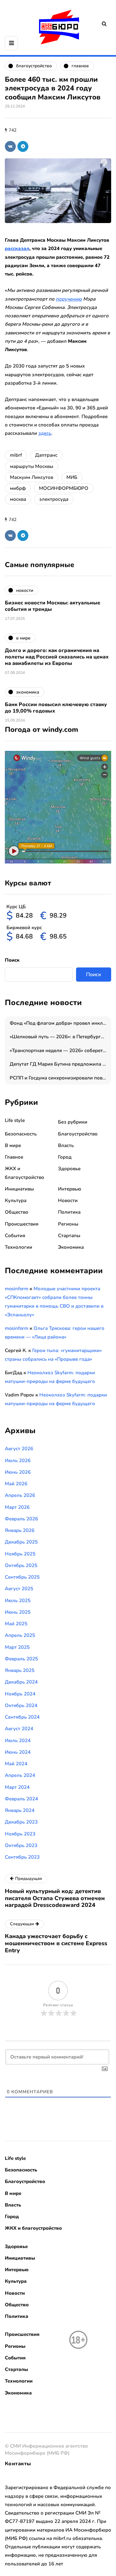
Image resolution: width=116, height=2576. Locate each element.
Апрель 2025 (20, 1635)
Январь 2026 (20, 1530)
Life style (15, 1120)
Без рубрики (73, 1122)
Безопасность (21, 1134)
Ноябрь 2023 (20, 1834)
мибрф (18, 488)
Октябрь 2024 (21, 1705)
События (15, 1236)
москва (18, 499)
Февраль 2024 (21, 1799)
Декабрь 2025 (21, 1542)
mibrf (16, 455)
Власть (66, 1145)
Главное (14, 1157)
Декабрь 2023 (21, 1822)
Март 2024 (17, 1787)
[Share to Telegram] (23, 146)
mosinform (17, 1289)
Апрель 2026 (20, 1495)
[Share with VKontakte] (10, 146)
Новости (68, 1200)
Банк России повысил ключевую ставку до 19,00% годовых (56, 708)
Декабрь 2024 (21, 1682)
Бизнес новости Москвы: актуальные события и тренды (53, 606)
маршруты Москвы (32, 466)
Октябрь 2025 (21, 1565)
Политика (69, 1212)
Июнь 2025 (18, 1612)
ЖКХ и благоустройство (33, 2228)
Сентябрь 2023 (22, 1857)
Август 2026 (19, 1449)
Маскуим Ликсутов (32, 477)
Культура (16, 1200)
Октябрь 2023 (21, 1845)
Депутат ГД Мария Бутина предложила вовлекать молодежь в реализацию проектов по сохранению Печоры (60, 1064)
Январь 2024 (20, 1810)
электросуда (54, 499)
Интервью (70, 1189)
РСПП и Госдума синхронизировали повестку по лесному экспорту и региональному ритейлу (60, 1078)
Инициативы (19, 1189)
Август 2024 (19, 1729)
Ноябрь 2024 (20, 1694)
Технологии (19, 1247)
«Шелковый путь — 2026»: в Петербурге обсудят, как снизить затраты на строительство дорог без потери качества (60, 1037)
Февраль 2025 (21, 1659)
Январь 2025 (20, 1670)
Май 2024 (16, 1764)
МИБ (72, 477)
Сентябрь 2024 (22, 1717)
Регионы (68, 1224)
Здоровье (69, 1169)
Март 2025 (17, 1647)
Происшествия (22, 1224)
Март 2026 (17, 1507)
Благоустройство (78, 1134)
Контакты (18, 2464)
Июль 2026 (18, 1461)
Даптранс (46, 455)
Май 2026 (16, 1484)
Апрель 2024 (20, 1775)
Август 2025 (19, 1589)
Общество (17, 1212)
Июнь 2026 (18, 1472)
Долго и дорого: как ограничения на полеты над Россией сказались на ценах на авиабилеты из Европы (57, 657)
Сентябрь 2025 (22, 1577)
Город (65, 1157)
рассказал (17, 248)
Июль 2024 (18, 1741)
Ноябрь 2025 (20, 1554)
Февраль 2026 (21, 1519)
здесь (45, 433)
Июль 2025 (18, 1601)
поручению (69, 299)
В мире (13, 1145)
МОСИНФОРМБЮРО (64, 488)
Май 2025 (16, 1624)
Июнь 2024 (18, 1752)
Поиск (12, 960)
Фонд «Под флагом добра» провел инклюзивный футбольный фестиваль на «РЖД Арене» (60, 1023)
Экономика (71, 1247)
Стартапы (69, 1236)
